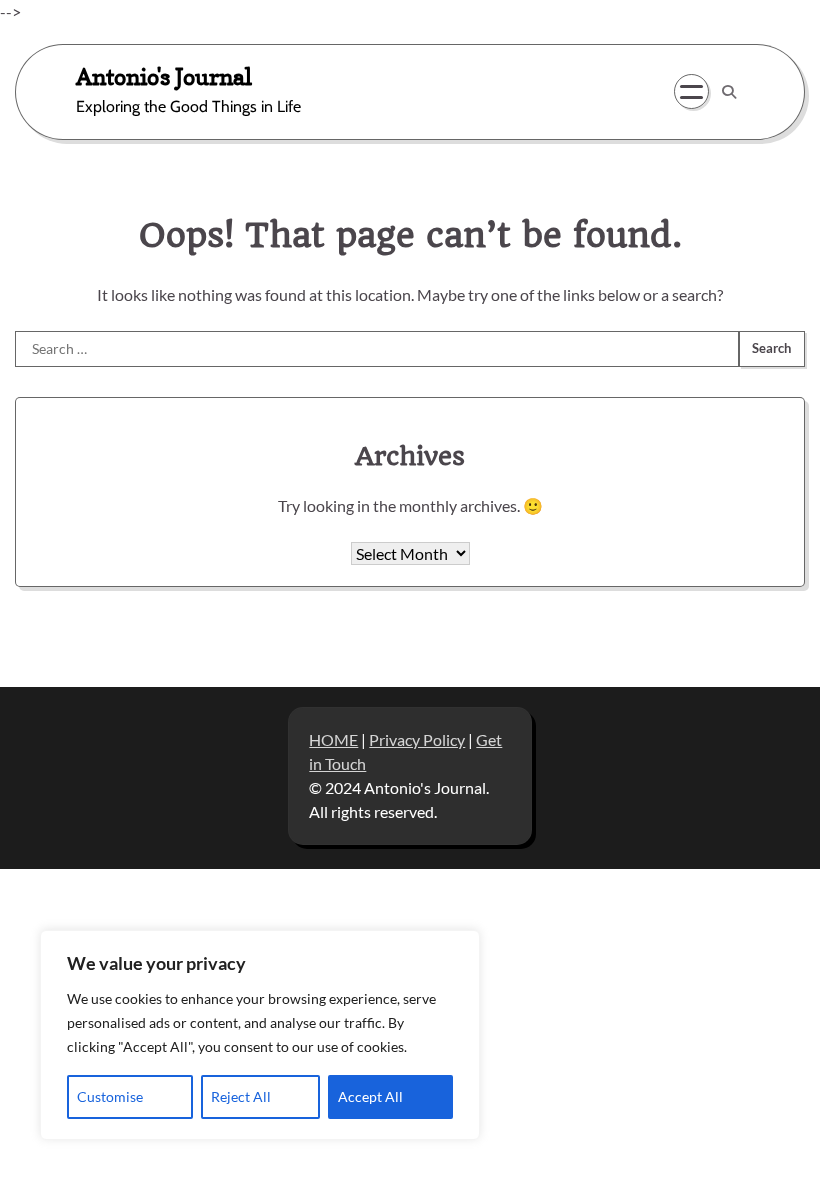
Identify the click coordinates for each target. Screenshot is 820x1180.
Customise (110, 1096)
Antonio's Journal (164, 76)
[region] (260, 1035)
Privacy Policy (417, 739)
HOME (333, 739)
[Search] (729, 92)
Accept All (370, 1096)
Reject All (241, 1096)
